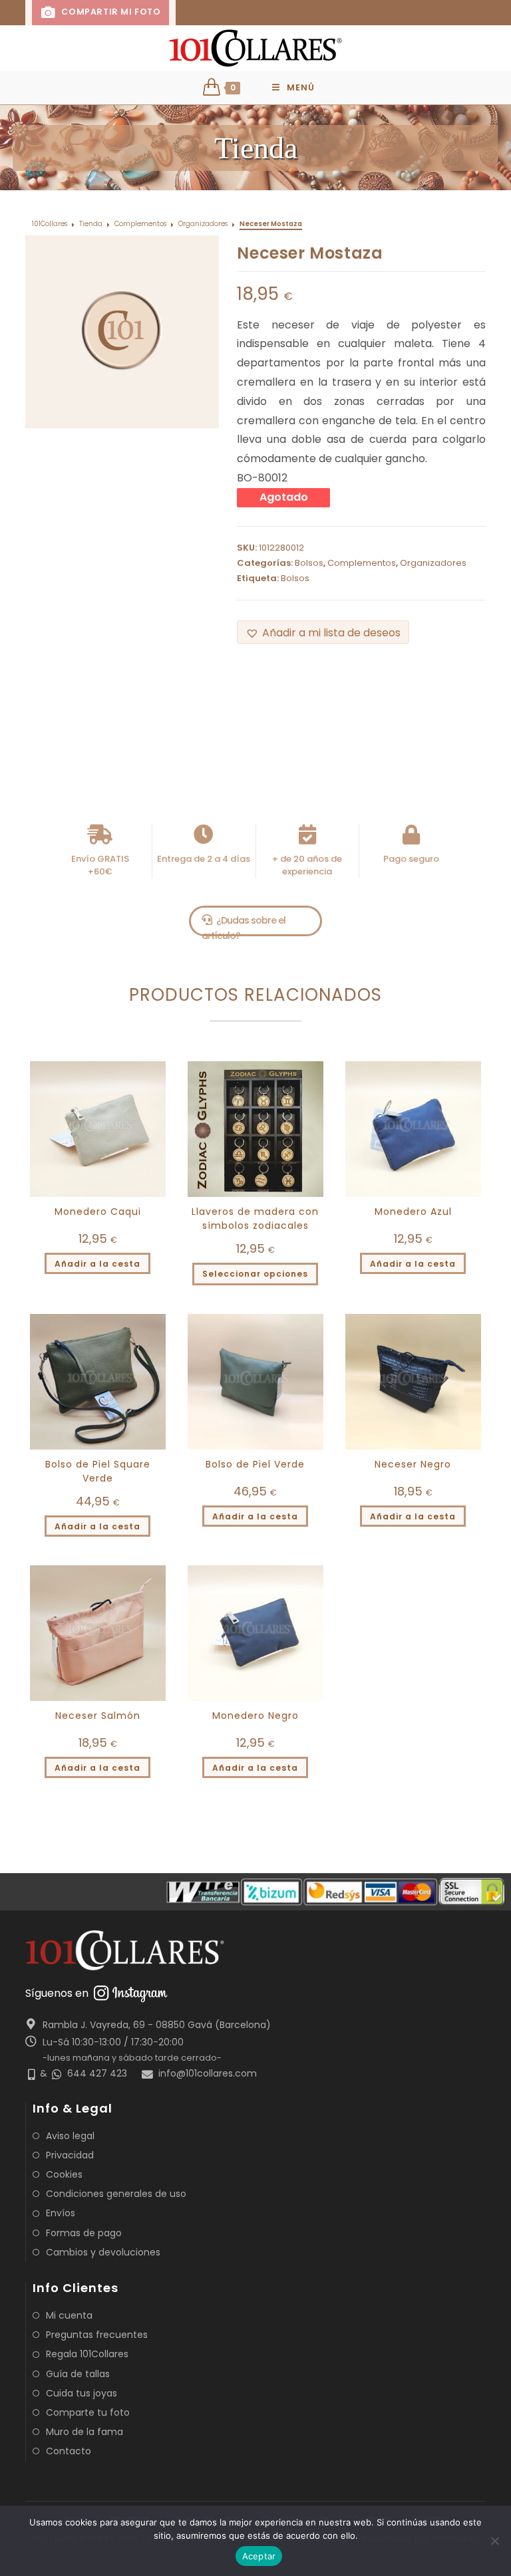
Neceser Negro (413, 1464)
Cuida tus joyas (82, 2393)
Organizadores (203, 224)
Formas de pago (84, 2233)
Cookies (64, 2174)
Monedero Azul (413, 1212)
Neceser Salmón (98, 1716)
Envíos (61, 2213)
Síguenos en (57, 1993)
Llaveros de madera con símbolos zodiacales (255, 1219)
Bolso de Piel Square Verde (98, 1471)
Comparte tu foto (88, 2412)
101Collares (50, 224)
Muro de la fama (85, 2432)
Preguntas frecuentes (97, 2335)
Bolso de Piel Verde (255, 1464)
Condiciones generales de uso (116, 2194)
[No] (494, 2541)
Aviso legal (70, 2136)
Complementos (140, 224)
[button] (323, 632)
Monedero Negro (255, 1716)
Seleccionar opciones (255, 1274)
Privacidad (70, 2155)
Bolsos (309, 563)
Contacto (69, 2451)
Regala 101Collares (87, 2354)
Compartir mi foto (110, 12)
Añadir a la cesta (97, 1264)
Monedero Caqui (98, 1212)
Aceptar (259, 2556)
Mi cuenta (69, 2315)
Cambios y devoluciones (103, 2252)
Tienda (91, 224)
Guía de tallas (78, 2374)
